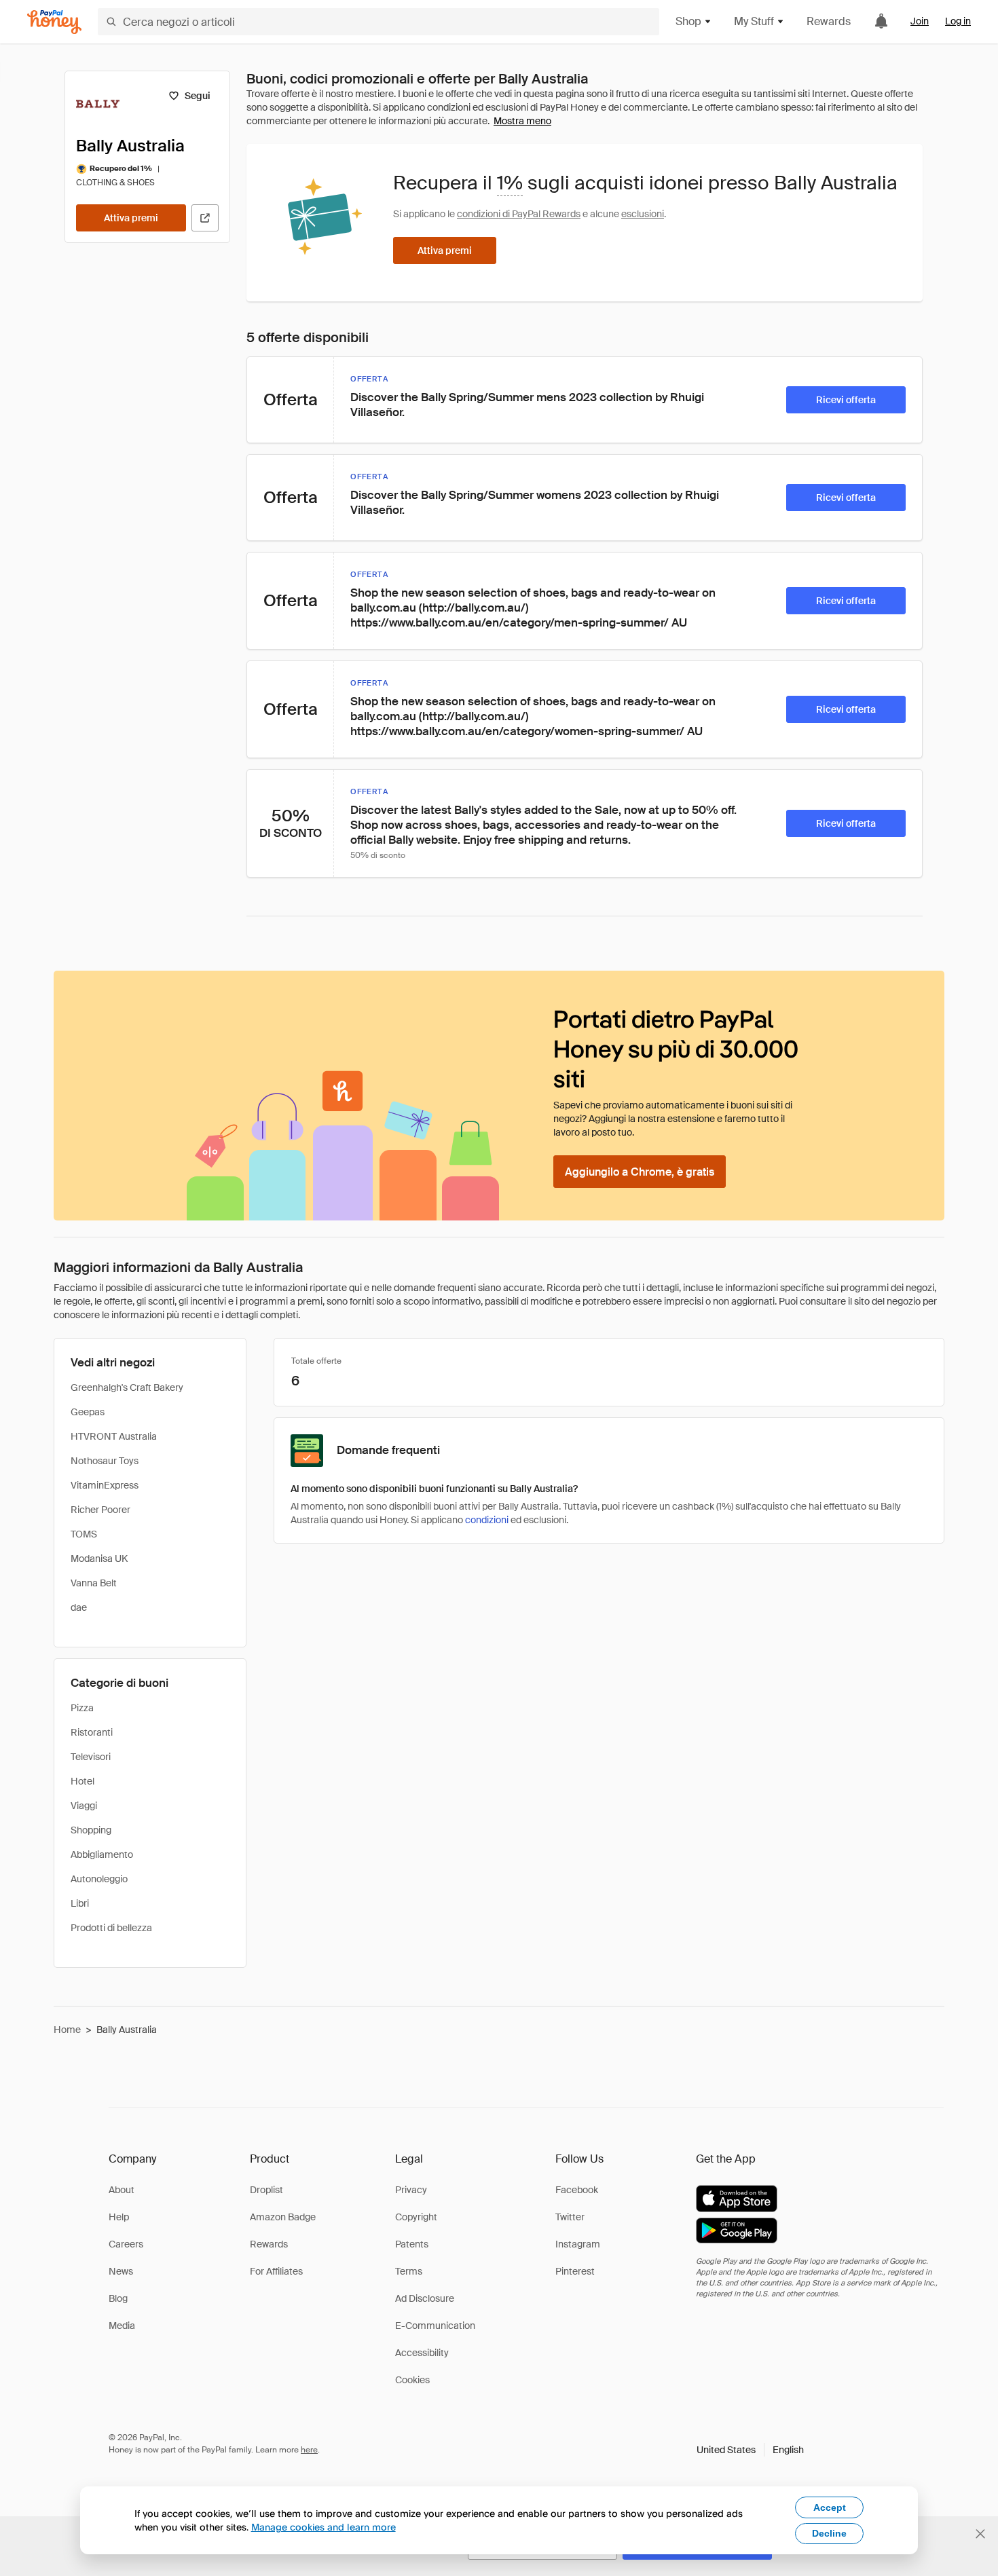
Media (122, 2326)
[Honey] (54, 22)
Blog (118, 2298)
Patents (412, 2244)
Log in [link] (958, 21)
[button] (750, 2450)
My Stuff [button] (754, 21)
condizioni (487, 1520)
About (122, 2190)
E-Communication (435, 2326)
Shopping (91, 1830)
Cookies (412, 2380)
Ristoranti (92, 1732)
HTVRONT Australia (114, 1436)
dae (79, 1607)
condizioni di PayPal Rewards (519, 214)
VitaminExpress (105, 1485)
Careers (126, 2244)
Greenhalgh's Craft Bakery (127, 1387)
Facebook (577, 2190)
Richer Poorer (100, 1510)
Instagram (578, 2244)
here (309, 2450)
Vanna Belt (94, 1583)
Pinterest (575, 2271)
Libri (80, 1903)
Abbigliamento (102, 1854)
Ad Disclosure (425, 2298)
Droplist (266, 2190)
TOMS (84, 1534)
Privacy (411, 2190)
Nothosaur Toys (105, 1461)
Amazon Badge (283, 2217)
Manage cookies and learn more (324, 2527)
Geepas (88, 1412)
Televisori (91, 1757)
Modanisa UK (99, 1558)
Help (119, 2217)
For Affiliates (276, 2271)
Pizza (82, 1708)
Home (67, 2030)
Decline (829, 2533)
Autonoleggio (99, 1879)
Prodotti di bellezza (111, 1928)
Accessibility (422, 2353)
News (121, 2271)
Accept (830, 2507)
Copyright (416, 2217)
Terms (409, 2271)
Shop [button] (688, 21)
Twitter (570, 2217)
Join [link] (920, 21)
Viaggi (84, 1806)
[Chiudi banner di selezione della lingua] (980, 2534)
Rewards (829, 21)
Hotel (82, 1781)
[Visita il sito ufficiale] (205, 218)
